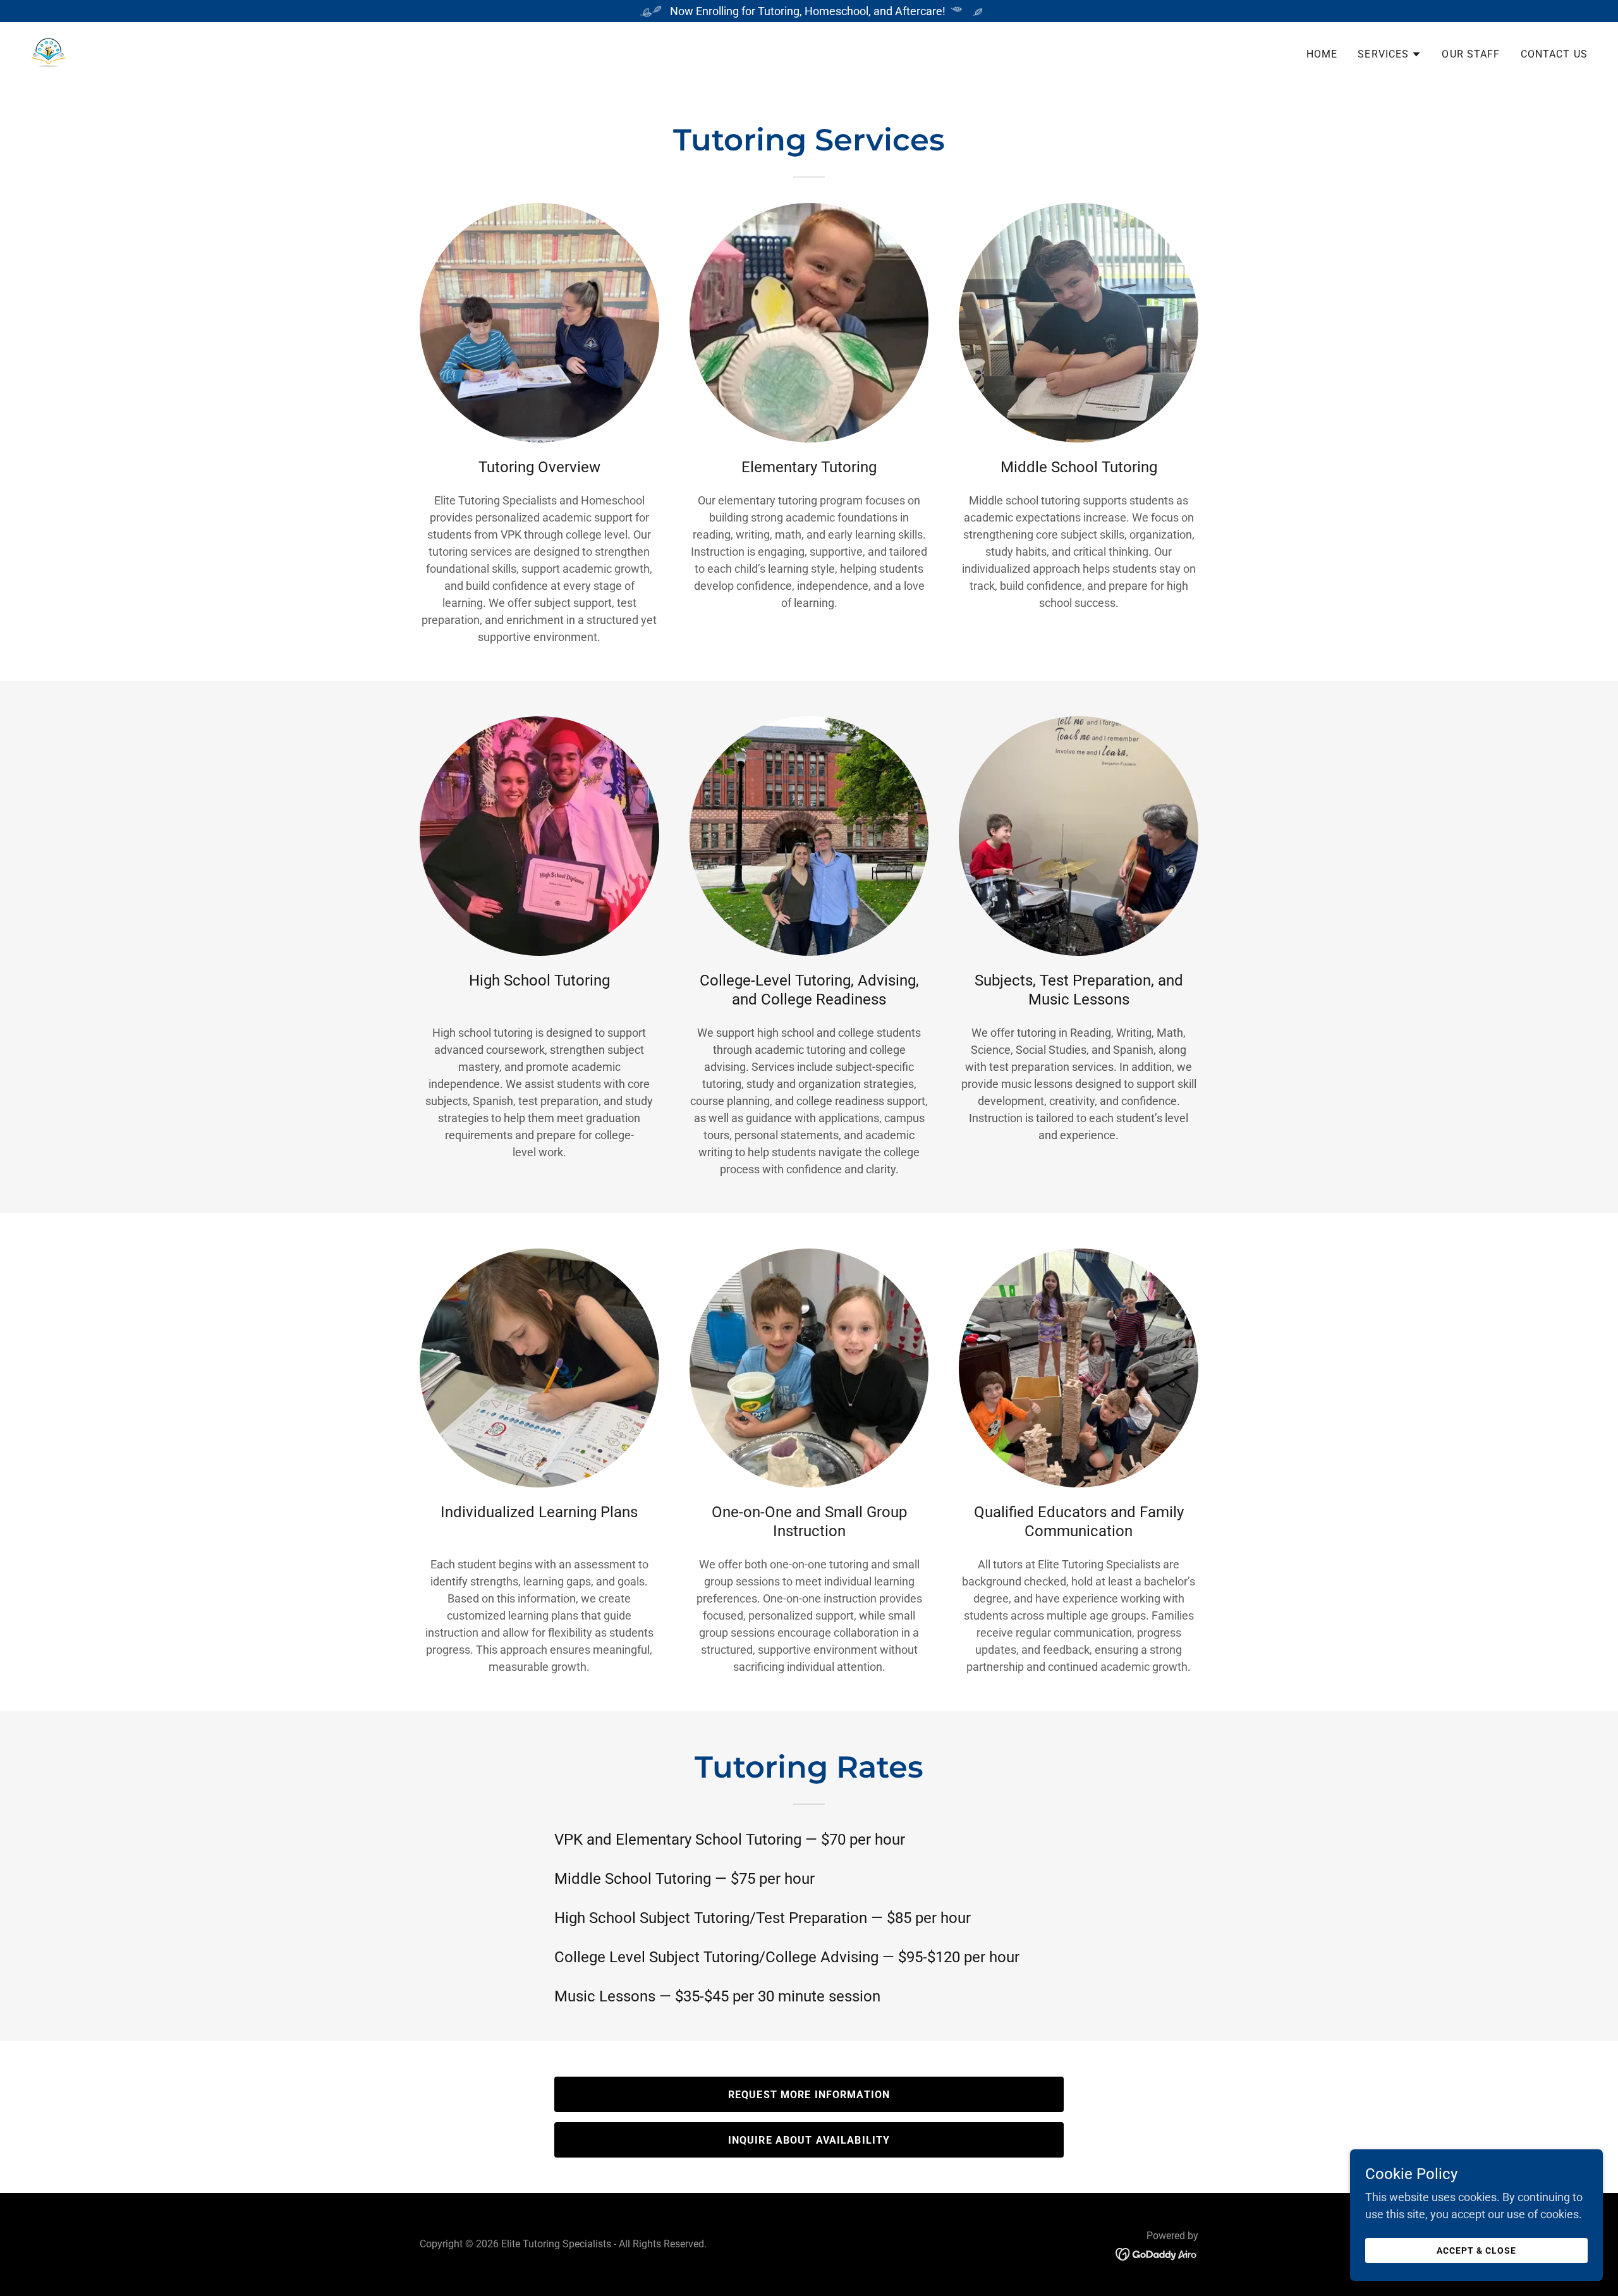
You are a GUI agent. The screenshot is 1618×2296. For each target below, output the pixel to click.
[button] (1390, 54)
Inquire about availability (809, 2140)
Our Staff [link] (1471, 54)
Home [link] (1322, 54)
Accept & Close (1476, 2250)
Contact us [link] (1554, 54)
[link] (48, 52)
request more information (809, 2095)
